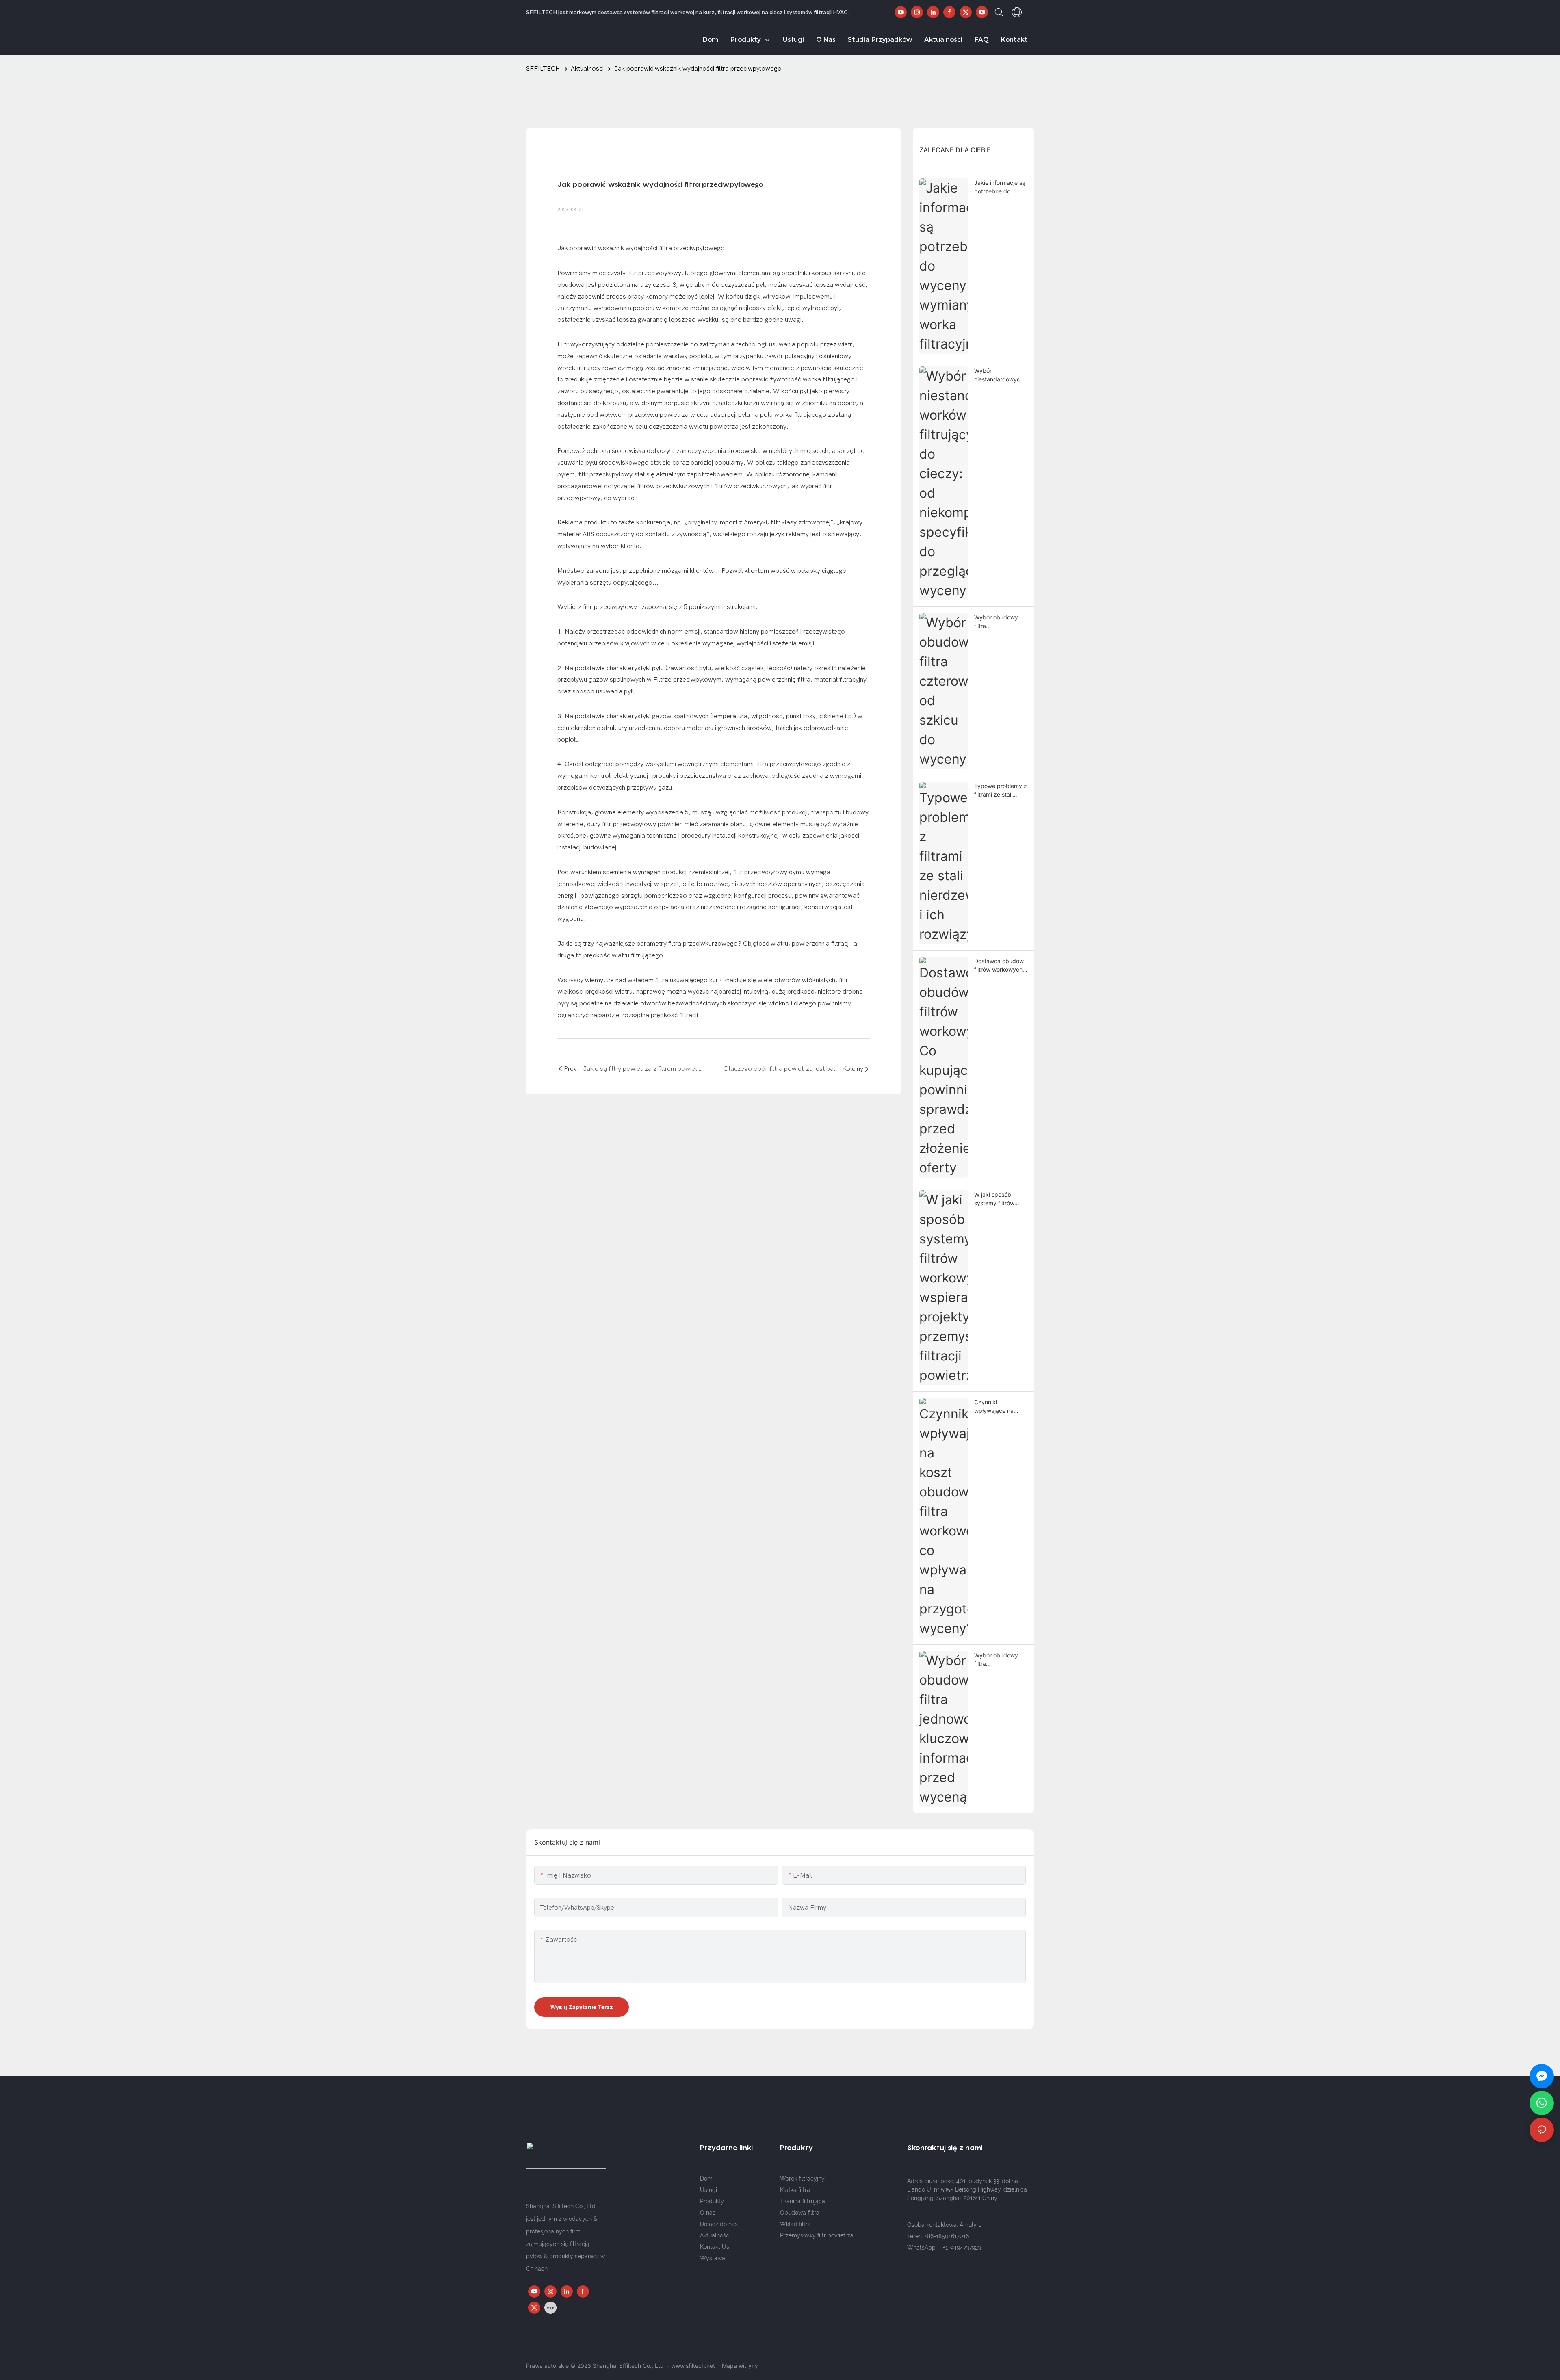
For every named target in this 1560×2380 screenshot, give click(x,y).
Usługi (708, 2190)
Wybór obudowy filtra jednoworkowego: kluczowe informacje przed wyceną (998, 1660)
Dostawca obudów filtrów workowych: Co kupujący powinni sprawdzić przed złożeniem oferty (999, 966)
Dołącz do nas (719, 2224)
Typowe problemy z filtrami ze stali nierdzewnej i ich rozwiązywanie (1001, 790)
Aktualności (587, 69)
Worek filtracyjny (802, 2179)
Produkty (712, 2201)
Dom (706, 2179)
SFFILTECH (543, 69)
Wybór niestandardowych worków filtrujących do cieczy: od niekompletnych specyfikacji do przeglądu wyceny (1000, 375)
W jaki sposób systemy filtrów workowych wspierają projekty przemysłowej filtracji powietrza (999, 1199)
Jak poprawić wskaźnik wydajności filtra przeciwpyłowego (698, 69)
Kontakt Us (715, 2247)
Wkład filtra (795, 2224)
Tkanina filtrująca (803, 2201)
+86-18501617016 (947, 2236)
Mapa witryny (740, 2366)
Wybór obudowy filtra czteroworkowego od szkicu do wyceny (998, 622)
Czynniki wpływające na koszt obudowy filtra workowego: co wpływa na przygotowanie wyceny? (997, 1407)
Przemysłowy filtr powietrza (817, 2235)
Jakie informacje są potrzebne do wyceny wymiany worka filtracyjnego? (1001, 187)
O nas (708, 2213)
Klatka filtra (795, 2190)
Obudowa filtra (800, 2213)
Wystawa (713, 2258)
